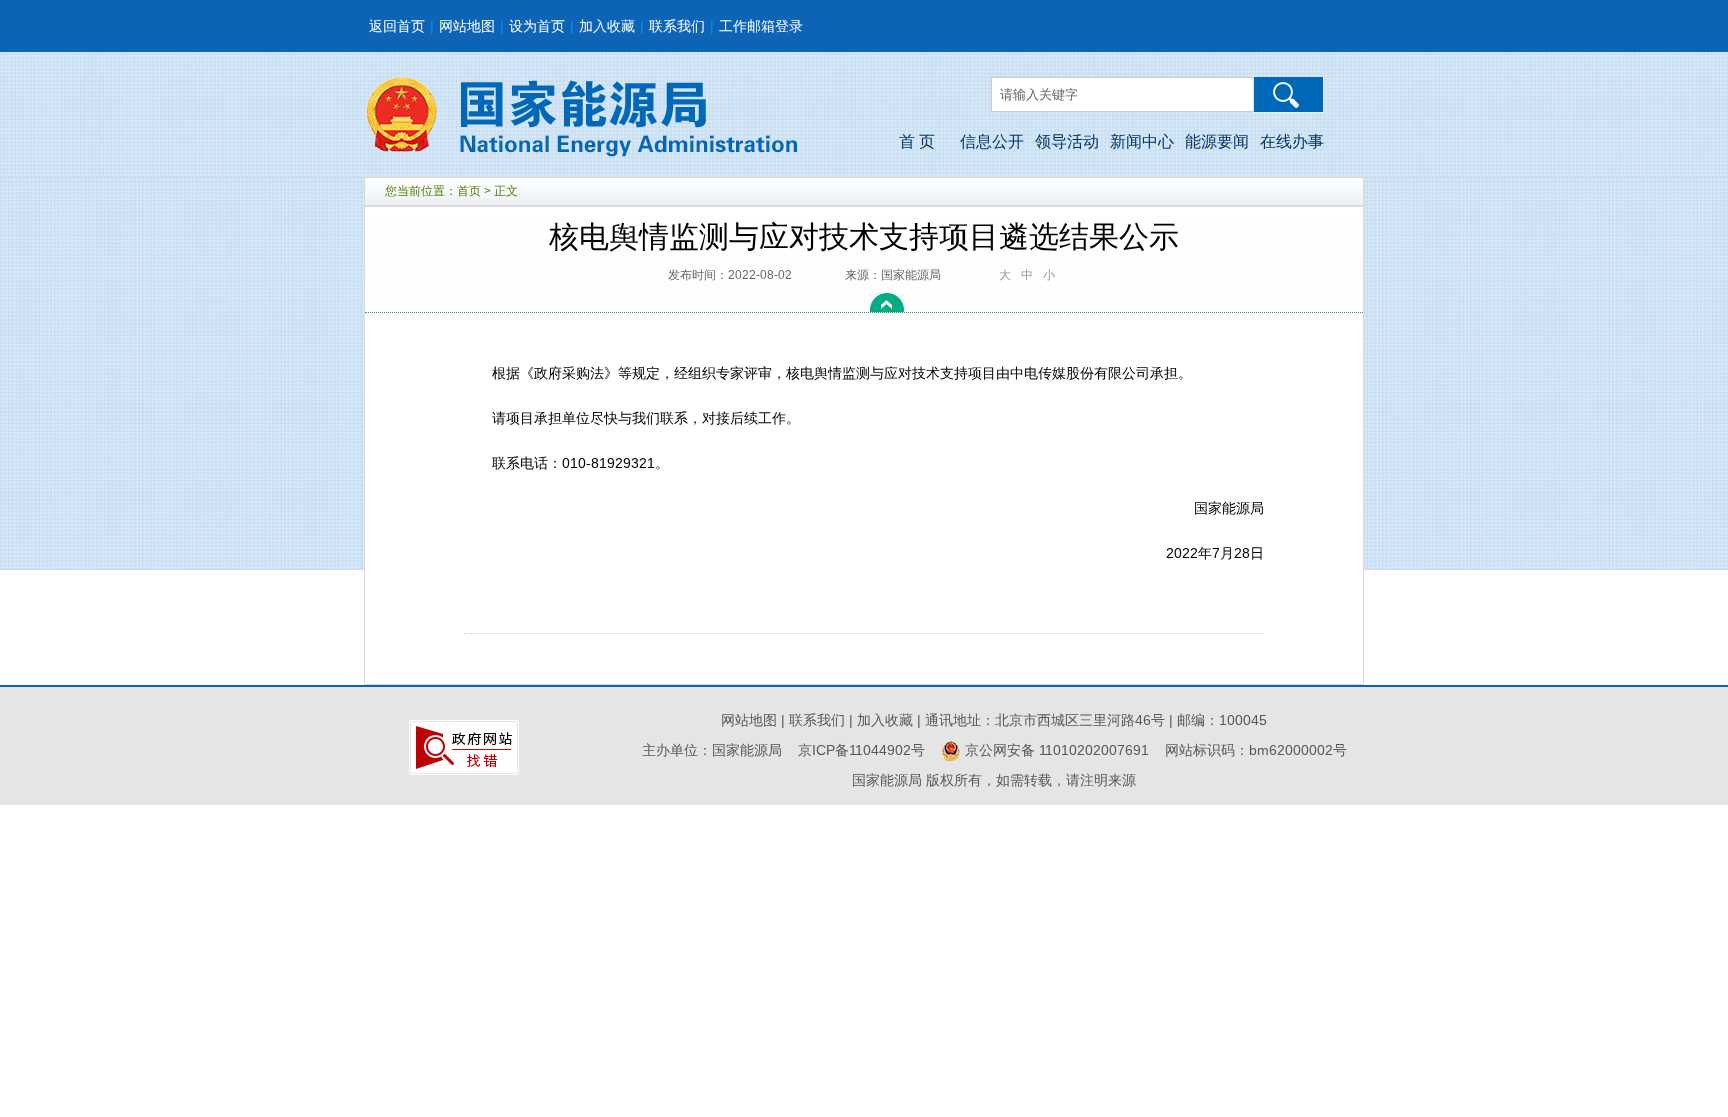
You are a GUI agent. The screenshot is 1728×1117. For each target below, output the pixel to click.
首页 (469, 191)
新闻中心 (1142, 141)
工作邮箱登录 (761, 26)
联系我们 (677, 26)
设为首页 (537, 26)
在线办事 (1292, 141)
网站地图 (467, 26)
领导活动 (1067, 141)
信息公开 (992, 141)
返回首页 (397, 26)
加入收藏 (607, 26)
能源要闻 (1217, 141)
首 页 (917, 141)
